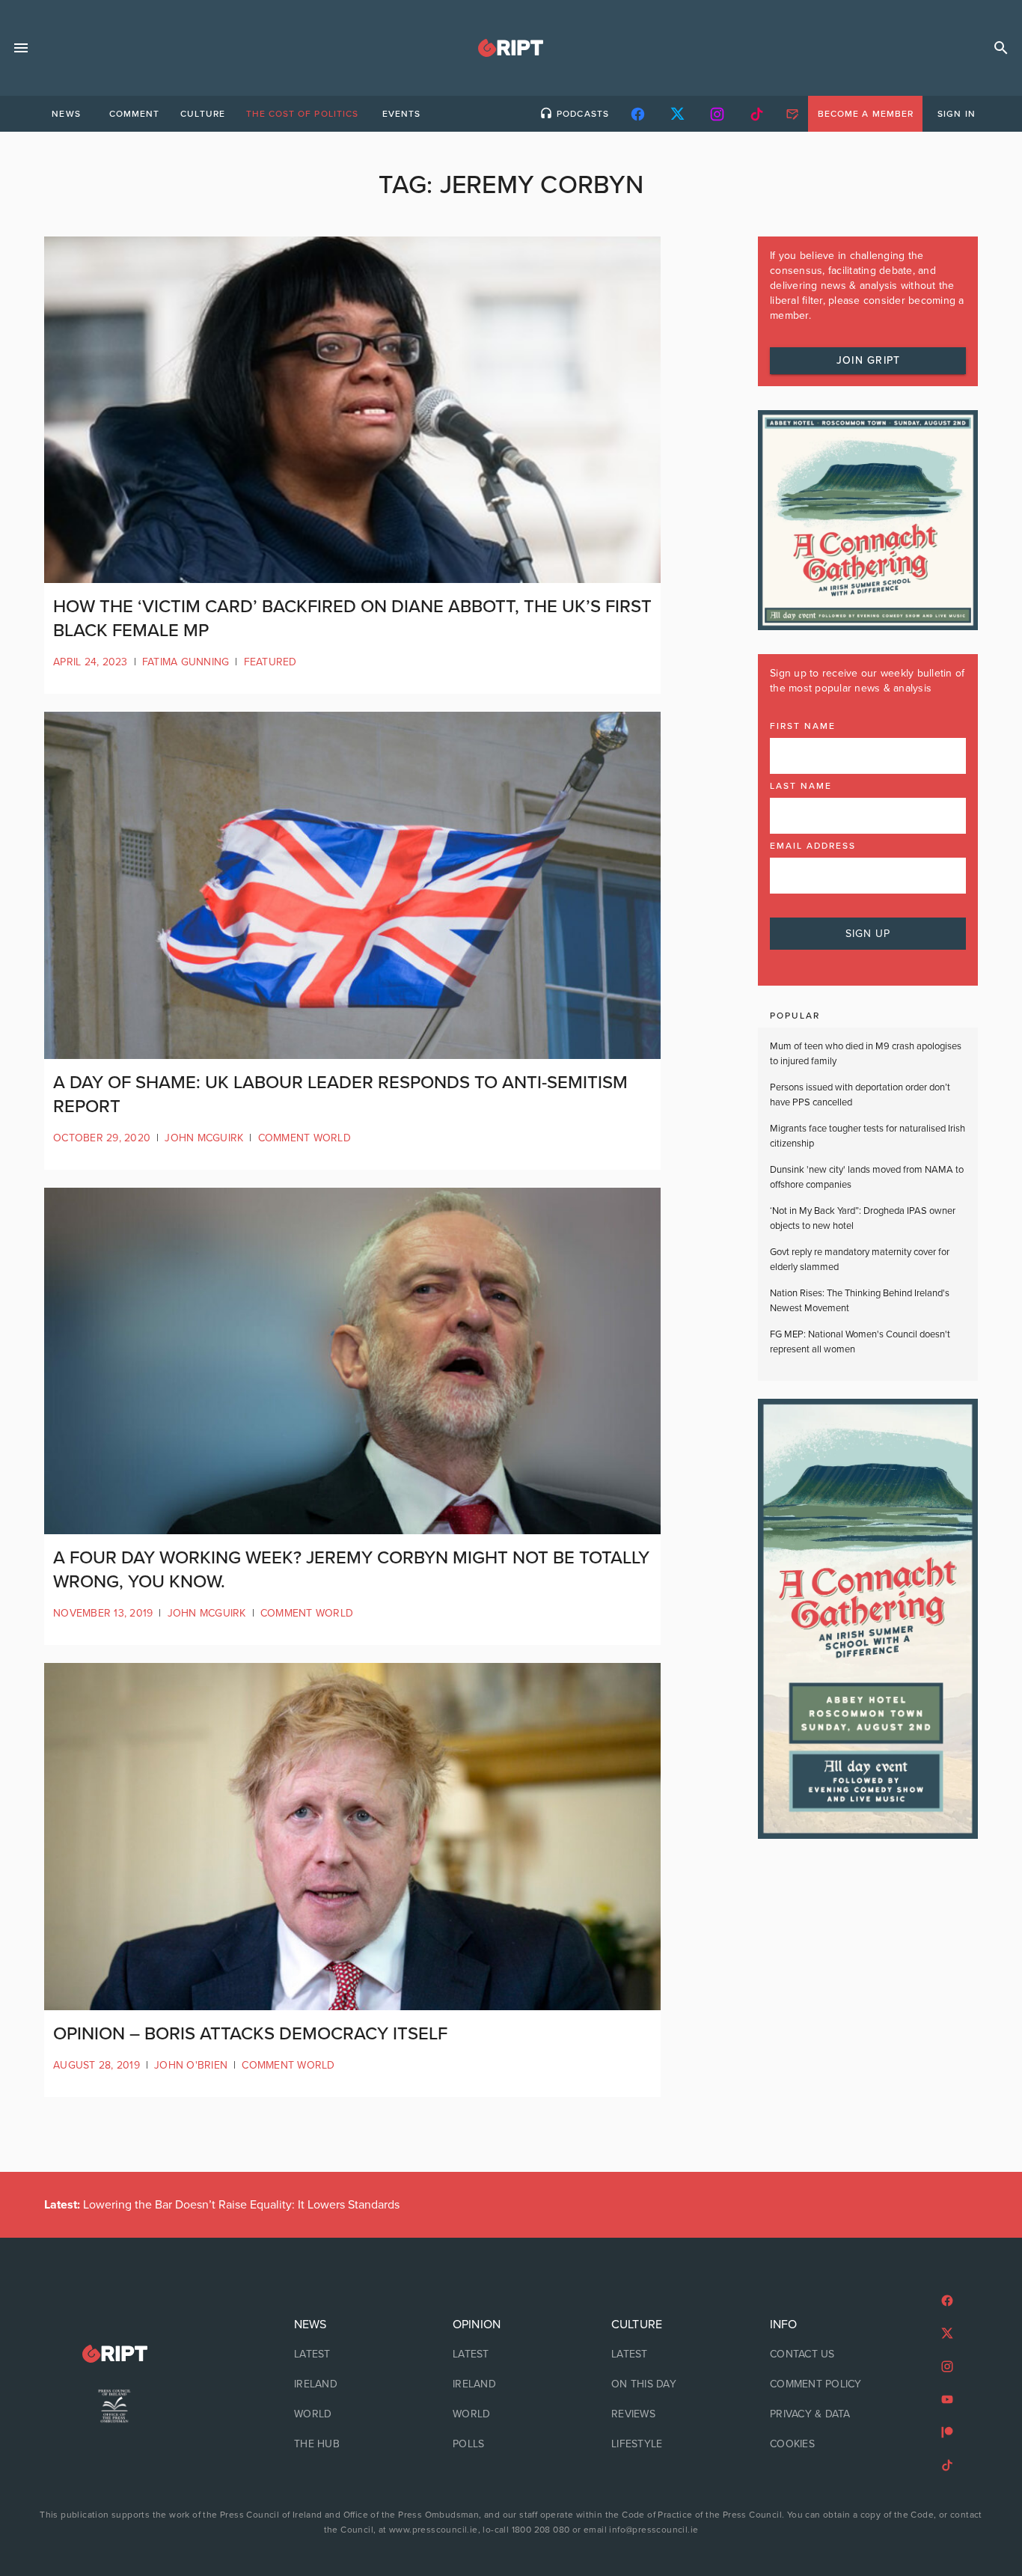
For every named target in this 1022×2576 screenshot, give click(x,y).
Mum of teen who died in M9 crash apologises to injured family (866, 1054)
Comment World (305, 1138)
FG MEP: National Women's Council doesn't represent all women (860, 1342)
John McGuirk (204, 1138)
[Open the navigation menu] (21, 48)
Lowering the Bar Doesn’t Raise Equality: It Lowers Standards (222, 2205)
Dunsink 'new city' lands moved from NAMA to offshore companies (867, 1177)
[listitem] (352, 2354)
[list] (352, 2384)
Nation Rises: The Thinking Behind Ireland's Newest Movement (860, 1301)
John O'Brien (191, 2065)
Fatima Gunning (186, 662)
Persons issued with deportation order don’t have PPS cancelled (860, 1095)
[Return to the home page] (114, 2354)
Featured (270, 662)
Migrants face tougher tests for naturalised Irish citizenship (868, 1136)
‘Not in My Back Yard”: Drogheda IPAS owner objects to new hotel (863, 1218)
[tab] (66, 114)
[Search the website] (1001, 48)
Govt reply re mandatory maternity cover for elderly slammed (860, 1260)
